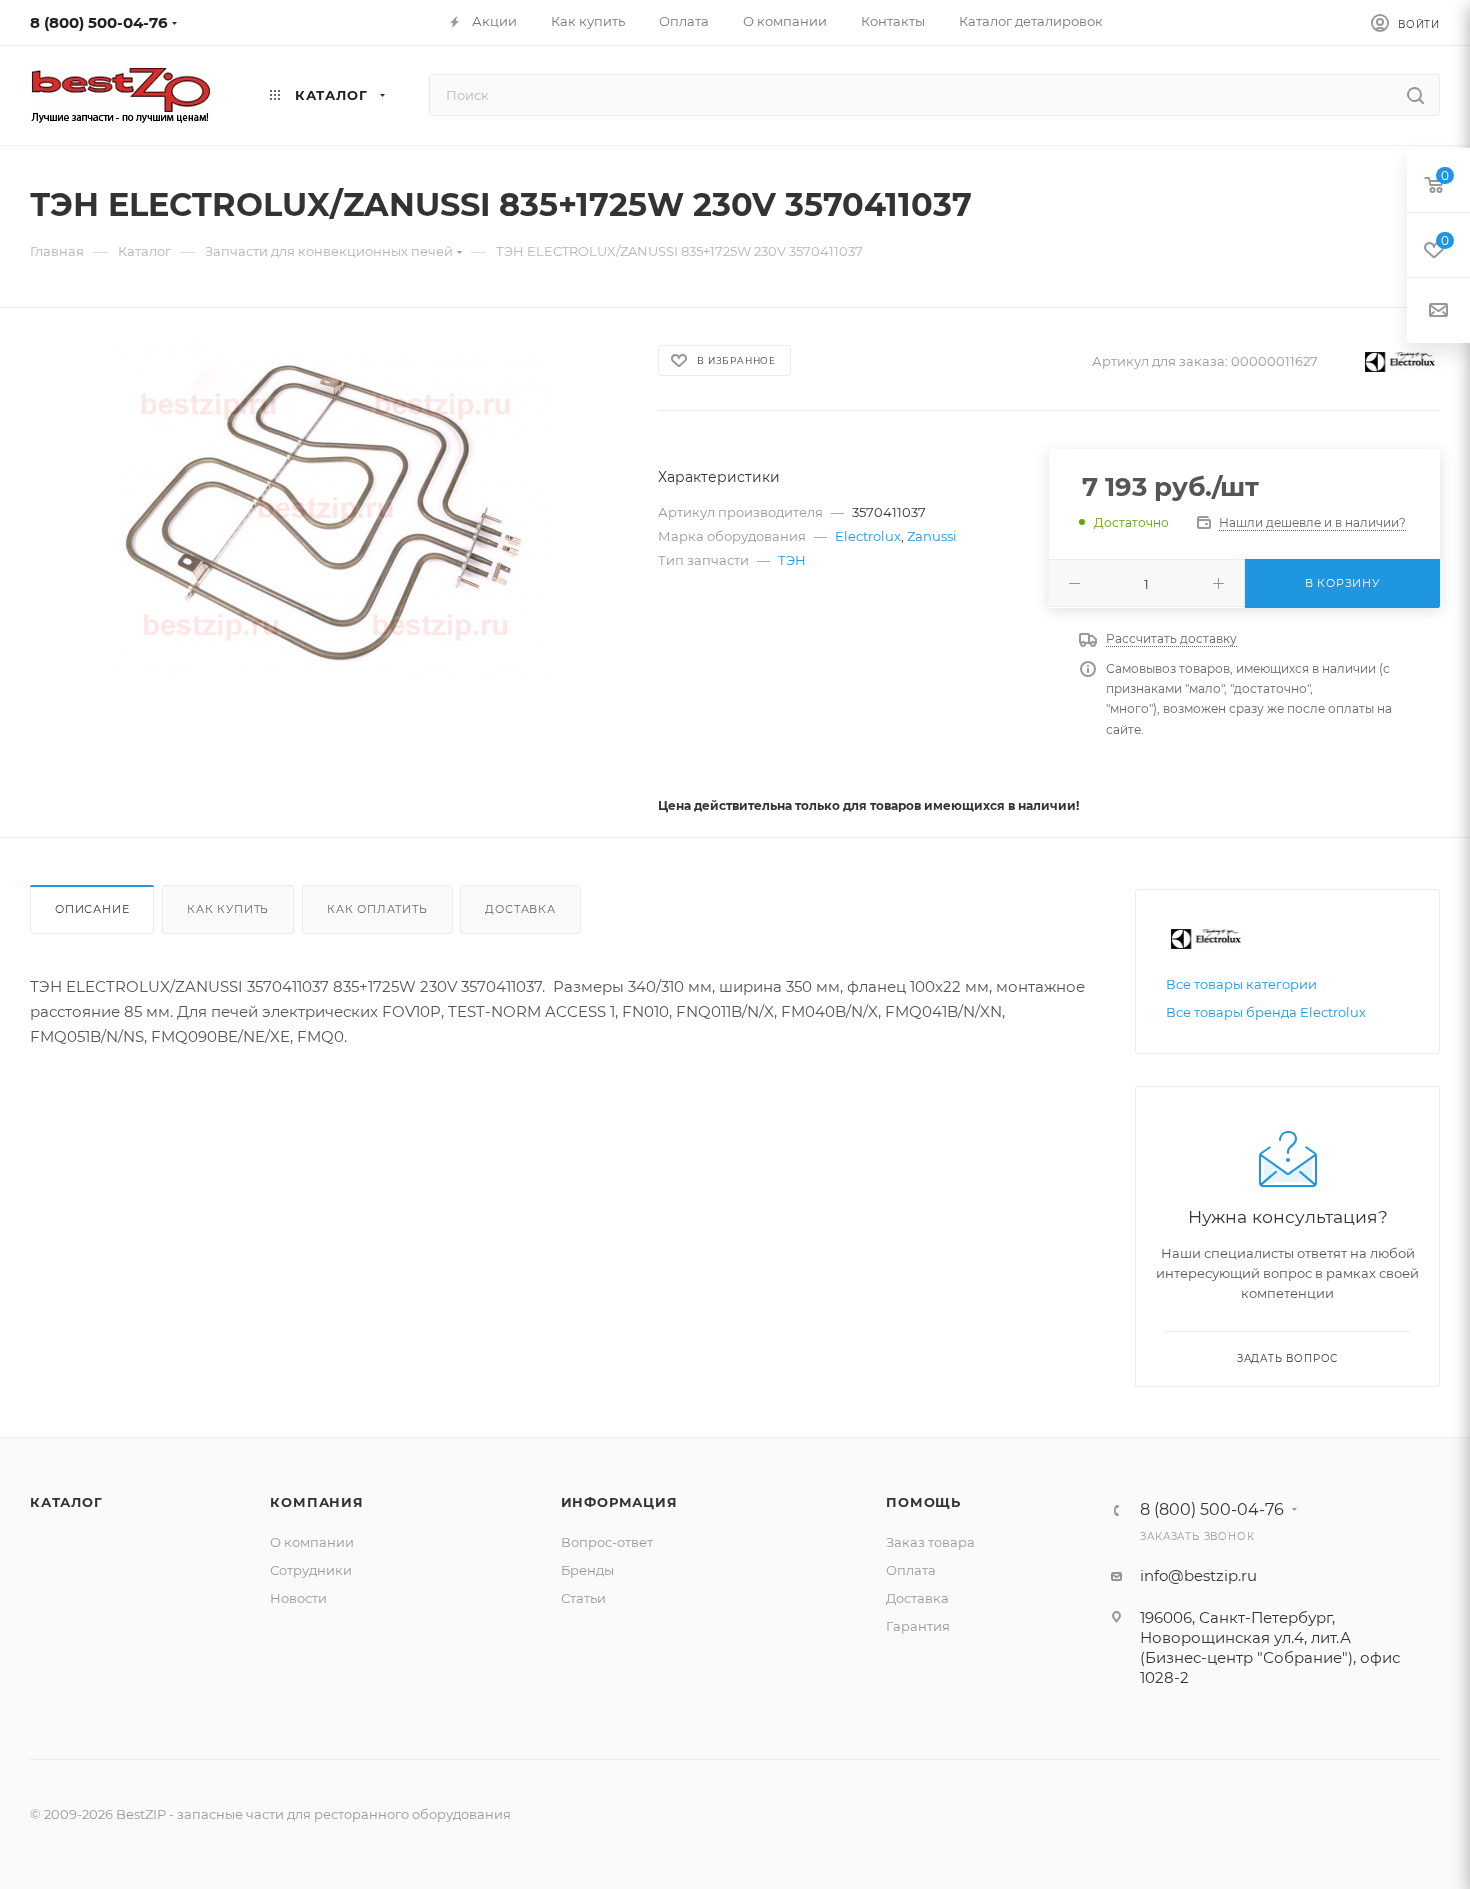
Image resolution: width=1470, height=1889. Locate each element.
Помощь (923, 1502)
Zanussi (932, 536)
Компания (316, 1502)
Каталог (66, 1502)
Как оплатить (377, 909)
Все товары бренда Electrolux (1266, 1012)
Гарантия (918, 1626)
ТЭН (792, 560)
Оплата (911, 1570)
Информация (619, 1502)
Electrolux (868, 536)
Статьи (583, 1598)
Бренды (587, 1570)
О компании (312, 1542)
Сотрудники (311, 1570)
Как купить (228, 909)
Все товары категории (1241, 984)
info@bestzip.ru (1198, 1575)
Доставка (520, 909)
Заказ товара (930, 1542)
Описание (92, 909)
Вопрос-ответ (607, 1542)
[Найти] (1415, 95)
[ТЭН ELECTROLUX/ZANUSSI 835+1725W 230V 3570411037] (326, 510)
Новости (298, 1598)
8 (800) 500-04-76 (99, 22)
